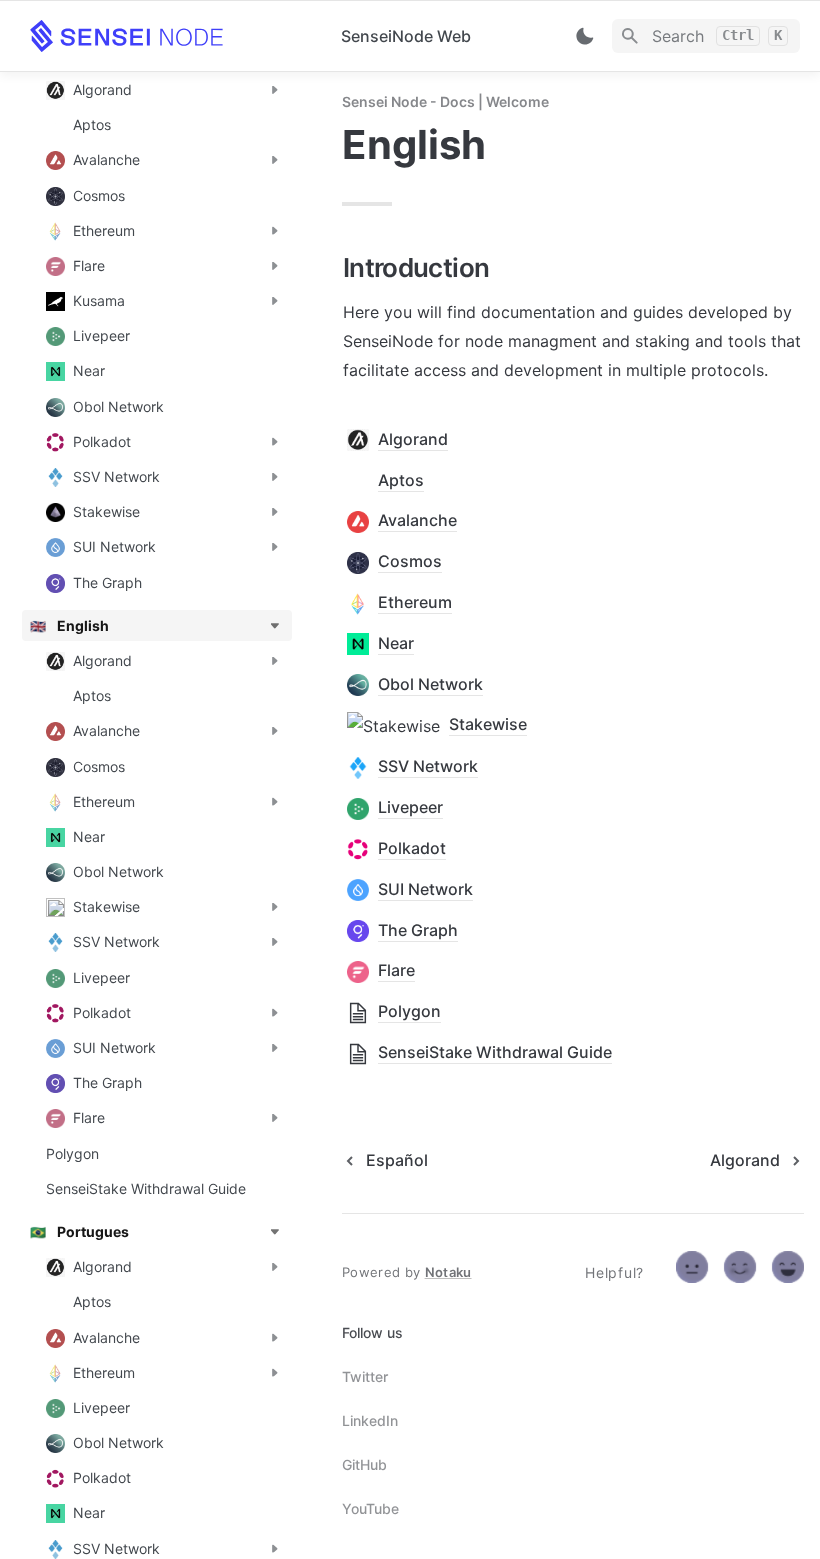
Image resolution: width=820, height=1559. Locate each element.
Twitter (365, 1376)
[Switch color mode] (585, 36)
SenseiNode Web (406, 36)
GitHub (364, 1464)
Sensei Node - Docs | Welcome (445, 101)
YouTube (370, 1508)
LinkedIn (370, 1420)
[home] (169, 36)
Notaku (448, 1272)
